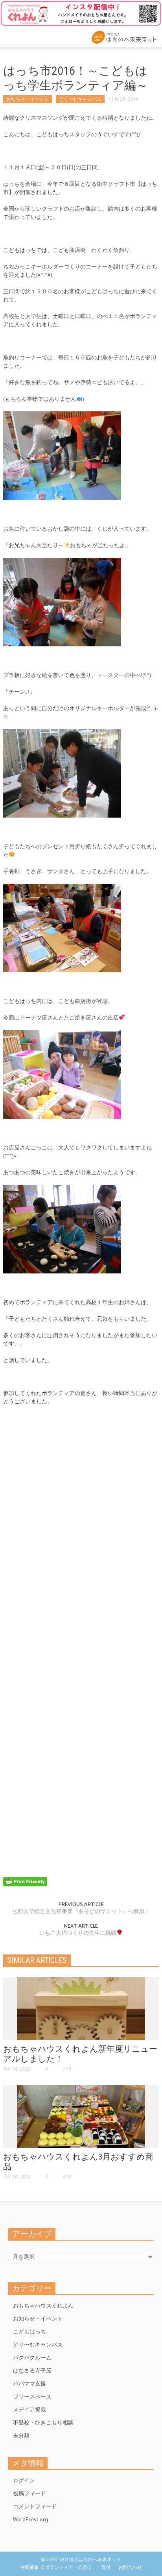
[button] (30, 35)
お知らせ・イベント (28, 99)
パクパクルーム (32, 2358)
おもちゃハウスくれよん (43, 2306)
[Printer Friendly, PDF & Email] (25, 1881)
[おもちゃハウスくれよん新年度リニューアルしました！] (81, 2008)
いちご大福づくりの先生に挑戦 (78, 1933)
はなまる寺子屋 (32, 2371)
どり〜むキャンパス (80, 99)
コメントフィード (35, 2506)
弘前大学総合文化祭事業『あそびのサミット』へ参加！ (81, 1911)
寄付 (106, 2567)
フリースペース (32, 2396)
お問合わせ (130, 2567)
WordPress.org (30, 2519)
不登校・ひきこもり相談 (43, 2422)
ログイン (24, 2480)
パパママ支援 (29, 2384)
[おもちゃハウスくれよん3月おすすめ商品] (81, 2116)
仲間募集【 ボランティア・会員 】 (57, 2567)
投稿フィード (29, 2493)
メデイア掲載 (29, 2409)
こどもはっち (29, 2332)
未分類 (21, 2435)
